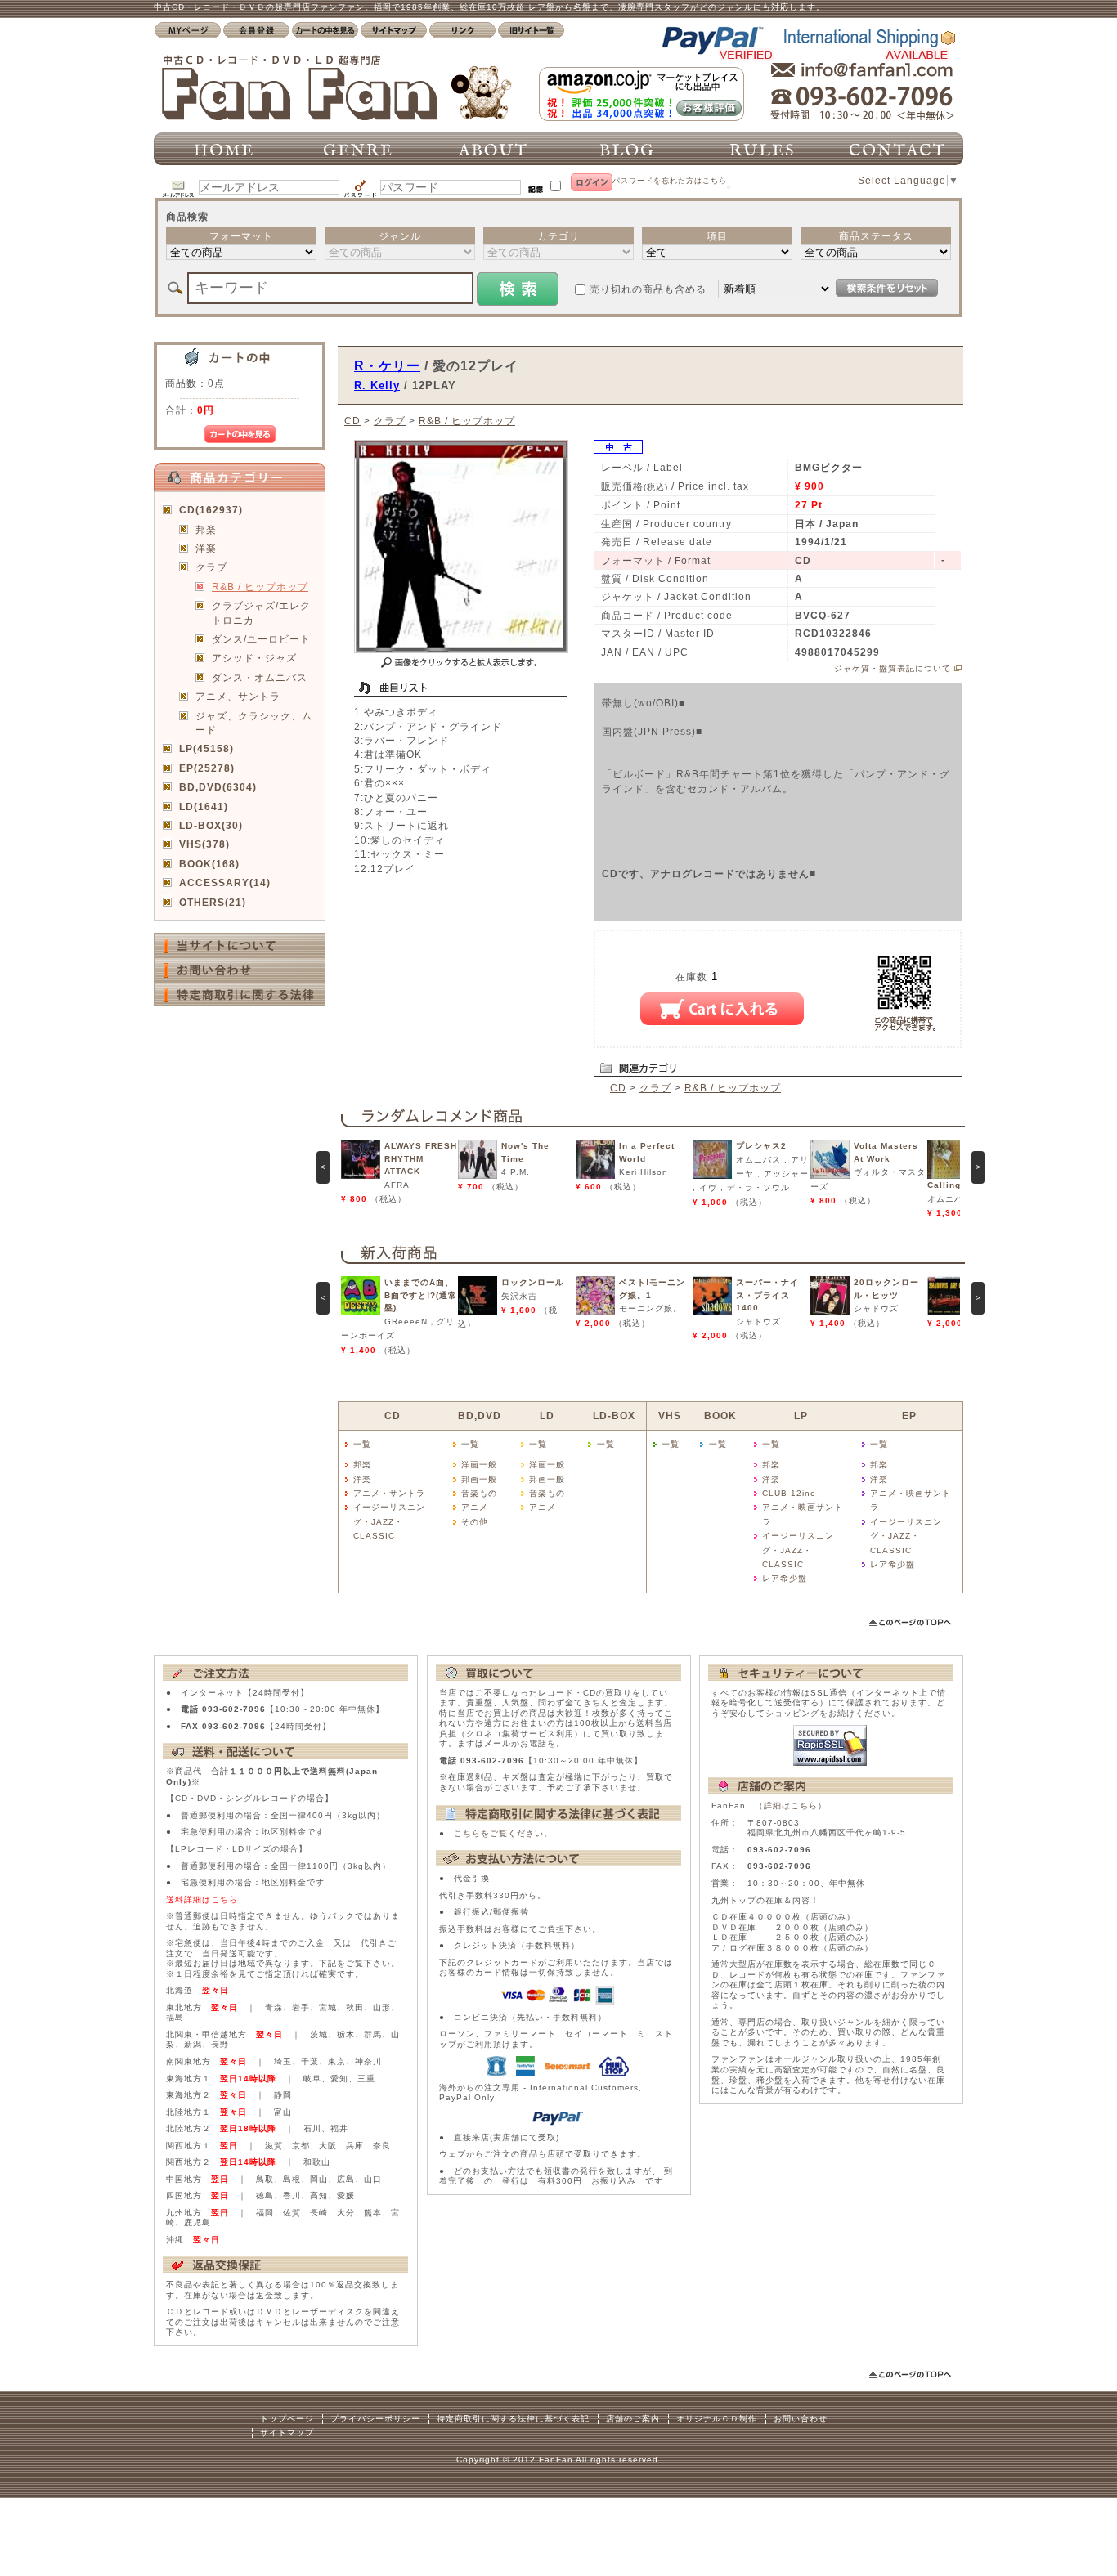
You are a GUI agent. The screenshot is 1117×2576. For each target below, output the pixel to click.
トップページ (287, 2419)
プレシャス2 (761, 1146)
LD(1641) (204, 806)
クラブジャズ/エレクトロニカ (261, 612)
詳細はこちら (791, 1805)
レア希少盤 (785, 1578)
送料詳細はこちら (202, 1900)
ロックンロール (533, 1282)
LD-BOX (614, 1416)
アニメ (475, 1507)
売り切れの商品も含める (648, 289)
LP (801, 1416)
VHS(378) (204, 844)
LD (547, 1416)
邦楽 (206, 529)
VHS (670, 1416)
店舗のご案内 (633, 2419)
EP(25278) (207, 768)
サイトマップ (287, 2433)
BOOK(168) (209, 864)
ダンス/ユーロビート (261, 639)
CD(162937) (211, 510)
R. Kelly (377, 385)
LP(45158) (206, 748)
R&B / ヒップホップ (260, 587)
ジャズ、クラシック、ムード (254, 723)
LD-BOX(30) (211, 825)
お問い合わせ (801, 2419)
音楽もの (479, 1493)
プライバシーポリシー (375, 2419)
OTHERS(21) (213, 902)
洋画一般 (479, 1465)
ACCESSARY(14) (225, 883)
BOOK (720, 1416)
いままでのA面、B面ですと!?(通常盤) (421, 1295)
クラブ (211, 567)
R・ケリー (387, 365)
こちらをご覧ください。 (503, 1833)
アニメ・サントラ (389, 1493)
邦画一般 (479, 1479)
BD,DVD (480, 1416)
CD (352, 421)
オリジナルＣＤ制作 (717, 2419)
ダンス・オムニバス (260, 677)
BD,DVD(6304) (218, 787)
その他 (475, 1522)
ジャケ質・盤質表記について (893, 668)
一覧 (362, 1444)
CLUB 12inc (789, 1493)
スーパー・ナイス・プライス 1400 (767, 1295)
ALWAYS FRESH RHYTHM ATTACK (421, 1158)
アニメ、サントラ (238, 696)
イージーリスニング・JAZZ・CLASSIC (389, 1521)
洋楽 (206, 548)
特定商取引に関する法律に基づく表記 (513, 2419)
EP (909, 1416)
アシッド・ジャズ (254, 658)
